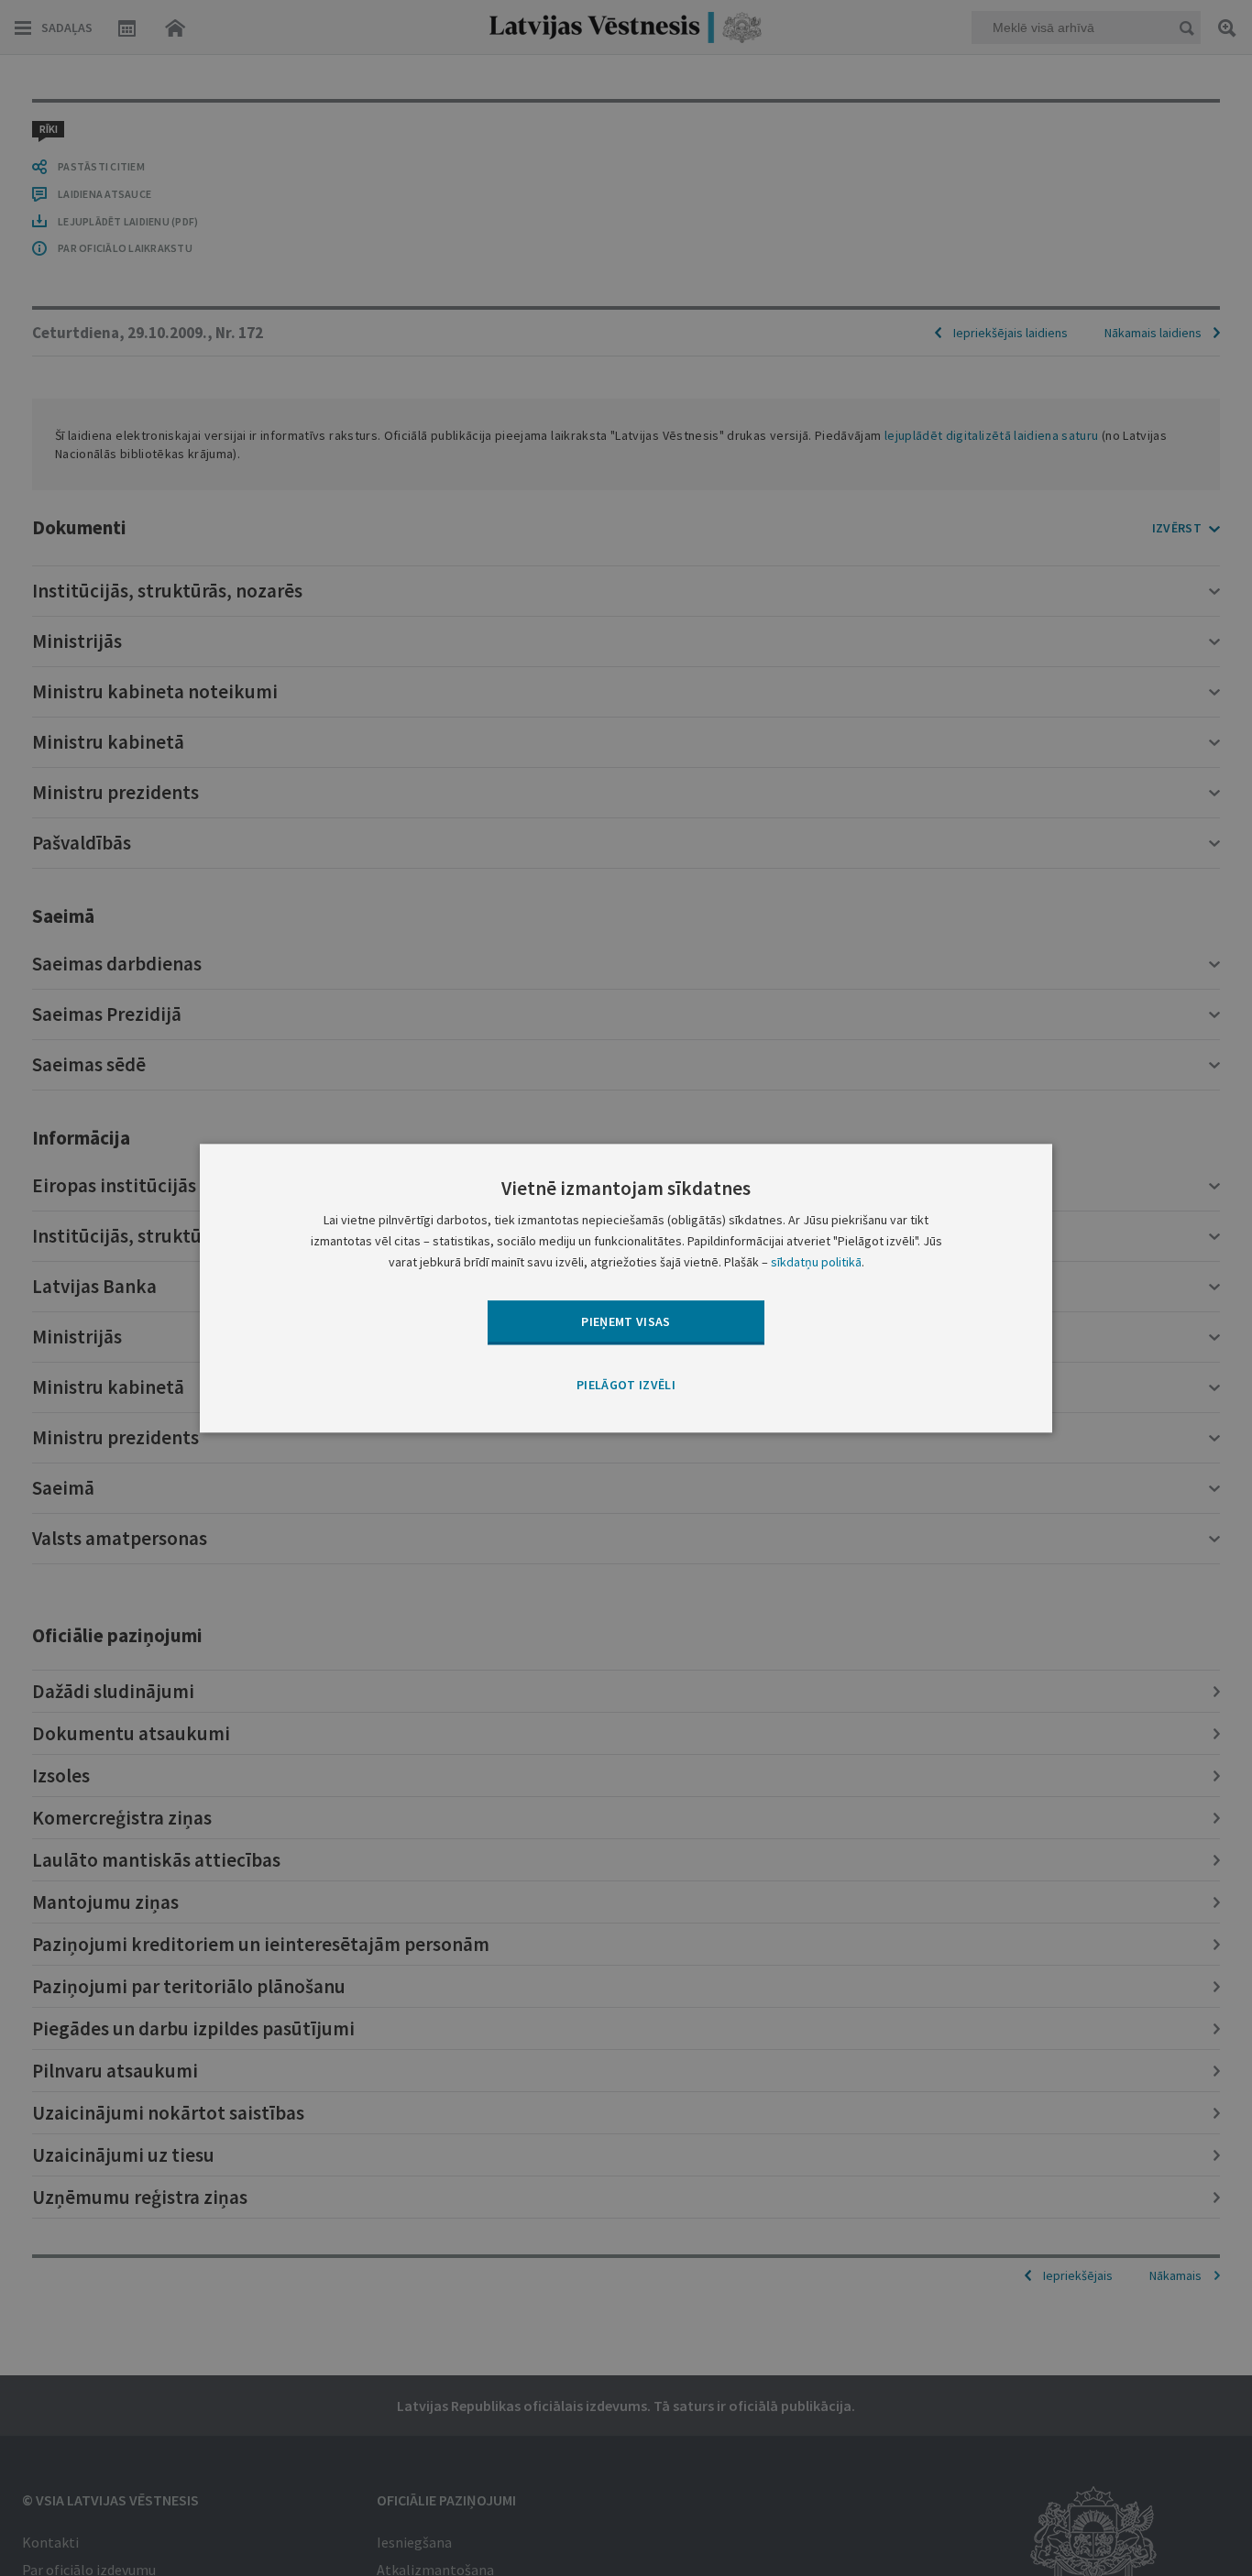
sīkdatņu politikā (816, 1262)
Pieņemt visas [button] (626, 1321)
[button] (626, 1387)
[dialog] (626, 1288)
